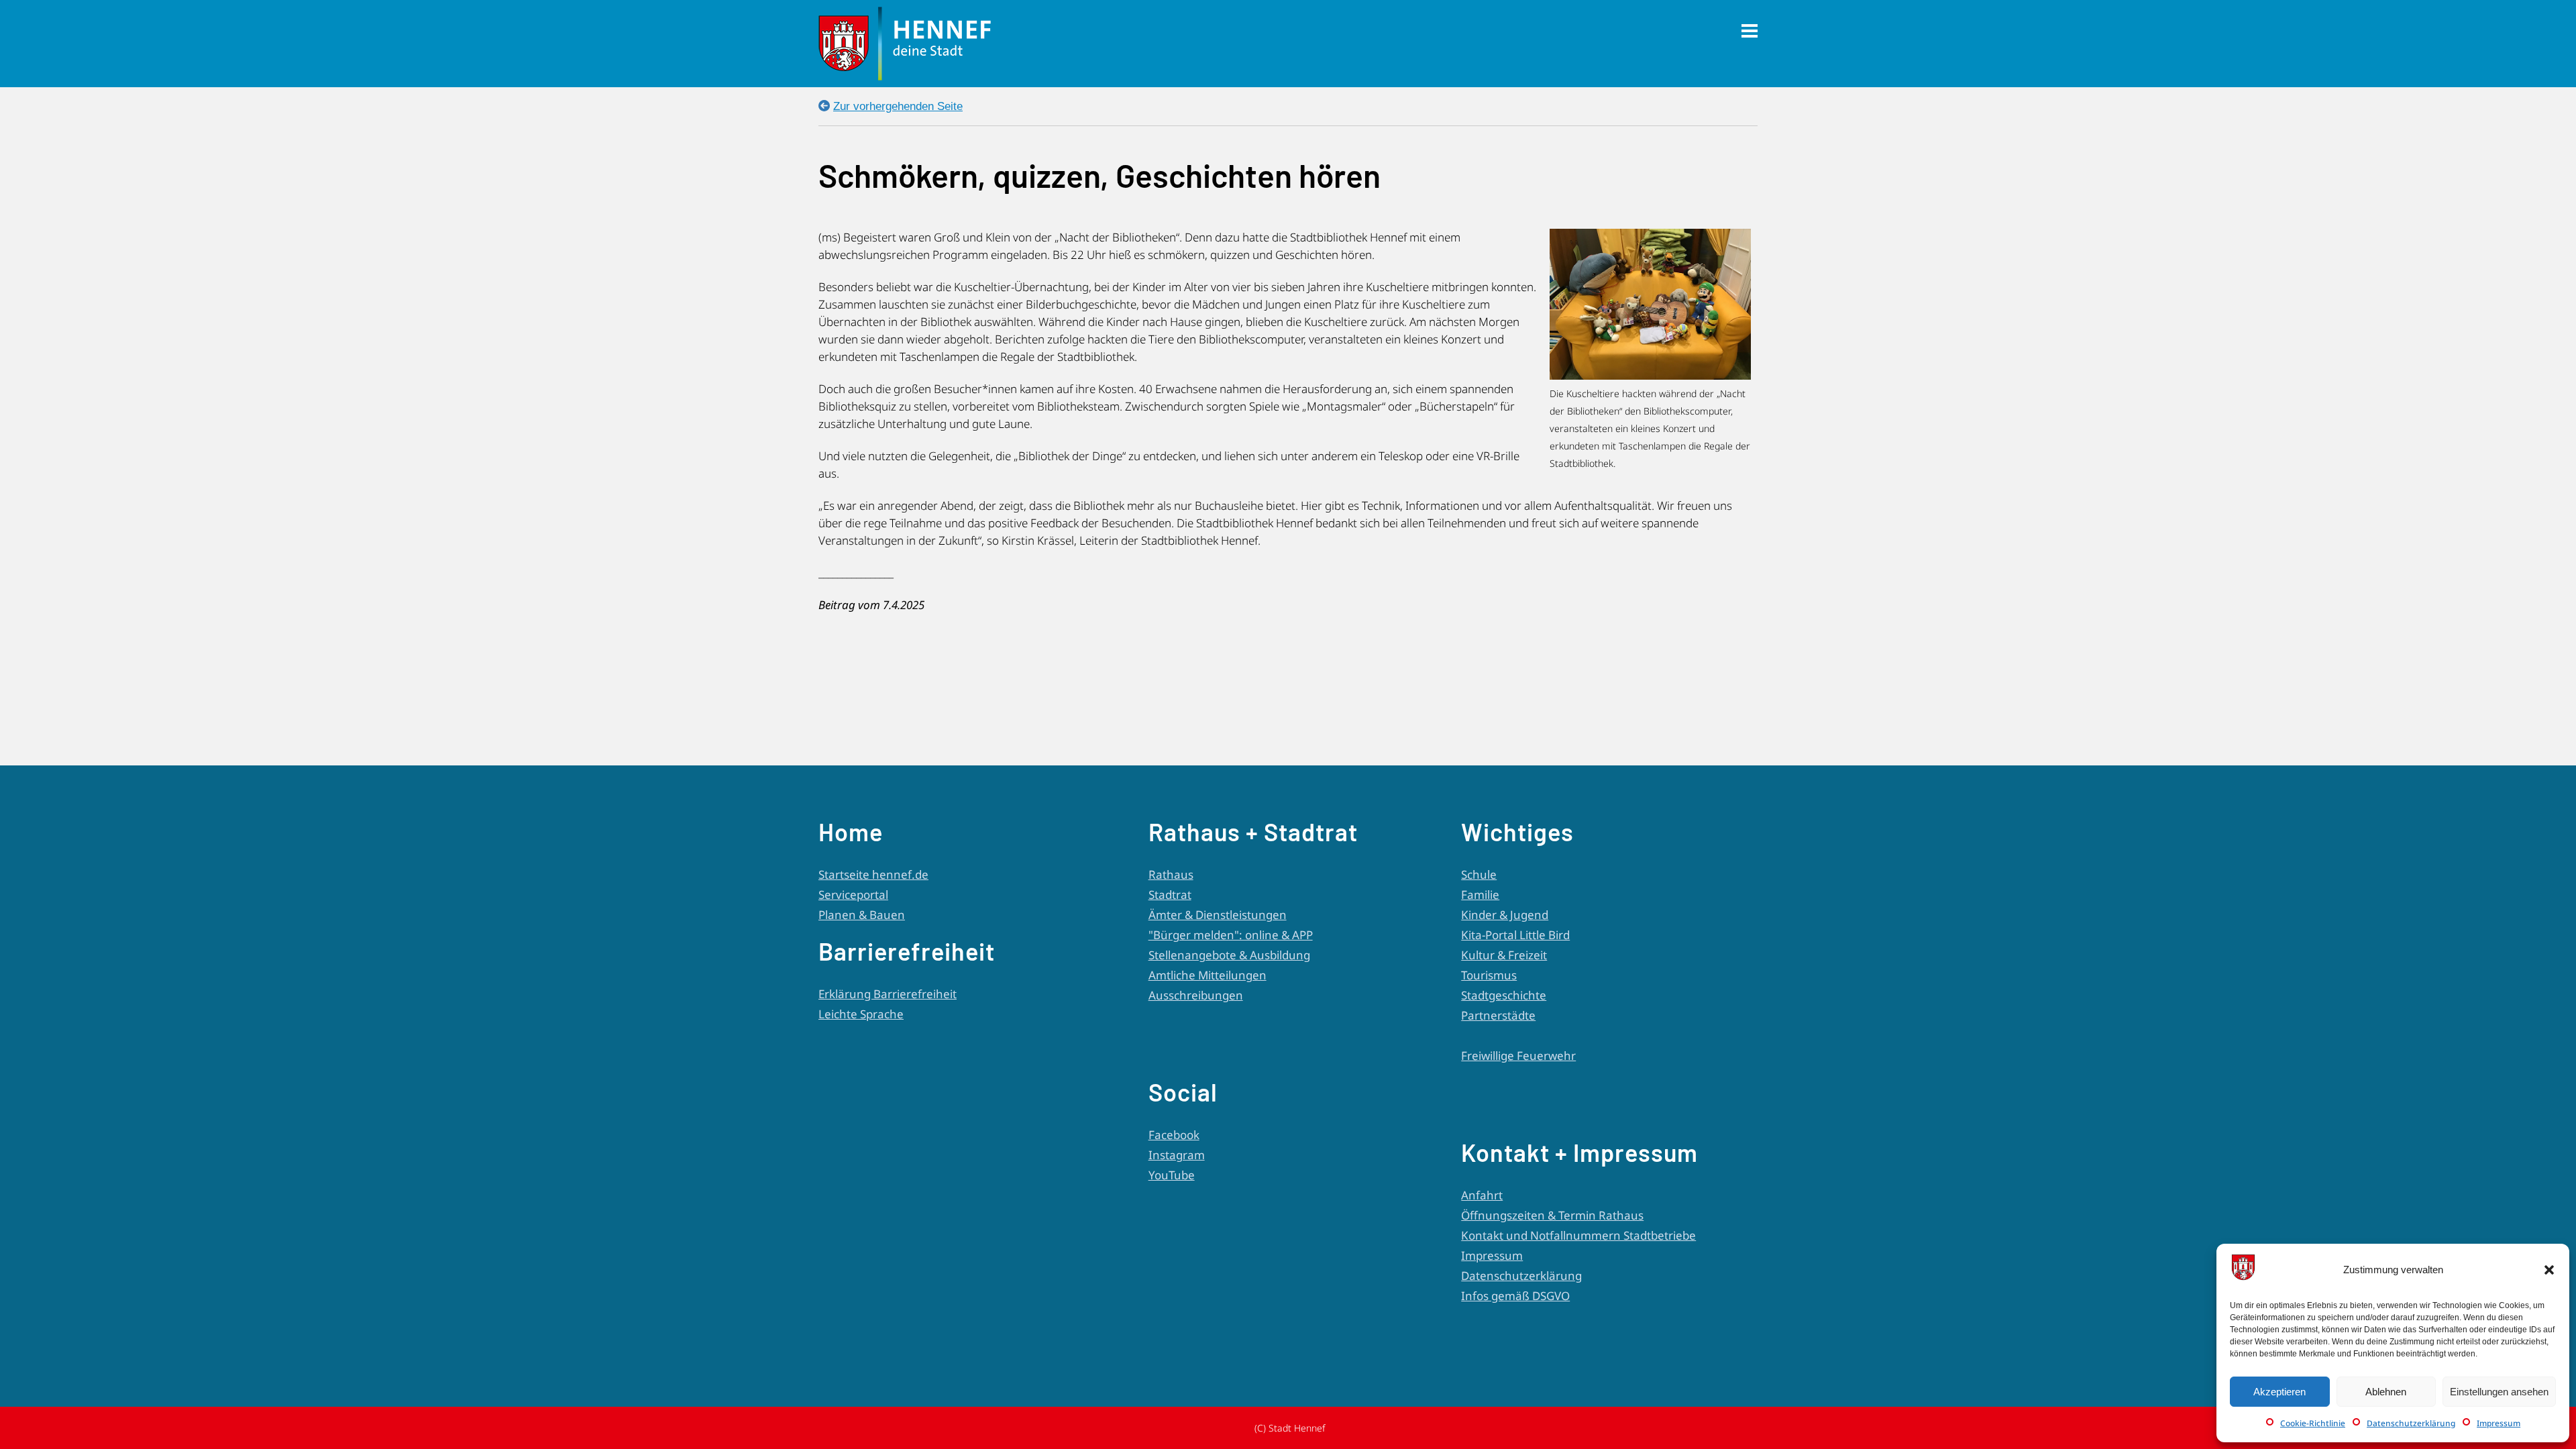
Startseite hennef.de (873, 874)
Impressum (2499, 1423)
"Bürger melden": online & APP (1231, 935)
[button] (2549, 1270)
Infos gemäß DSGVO (1515, 1296)
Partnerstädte (1498, 1015)
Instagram (1177, 1155)
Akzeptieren (2279, 1392)
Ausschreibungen (1196, 995)
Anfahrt (1482, 1195)
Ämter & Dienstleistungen (1218, 915)
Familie (1480, 895)
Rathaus (1171, 874)
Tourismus (1489, 975)
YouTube (1172, 1175)
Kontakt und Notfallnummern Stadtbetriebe (1578, 1235)
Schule (1479, 874)
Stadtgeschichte (1504, 995)
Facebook (1174, 1135)
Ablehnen (2386, 1392)
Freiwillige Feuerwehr (1518, 1056)
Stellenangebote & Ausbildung (1229, 955)
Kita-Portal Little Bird (1515, 935)
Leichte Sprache (861, 1014)
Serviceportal (853, 895)
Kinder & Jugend (1505, 915)
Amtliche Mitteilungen (1207, 975)
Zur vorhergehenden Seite (898, 106)
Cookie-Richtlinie (2313, 1423)
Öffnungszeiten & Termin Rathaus (1552, 1215)
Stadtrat (1170, 895)
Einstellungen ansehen (2499, 1392)
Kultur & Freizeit (1504, 955)
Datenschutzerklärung (2411, 1423)
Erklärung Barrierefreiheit (888, 994)
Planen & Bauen (862, 915)
